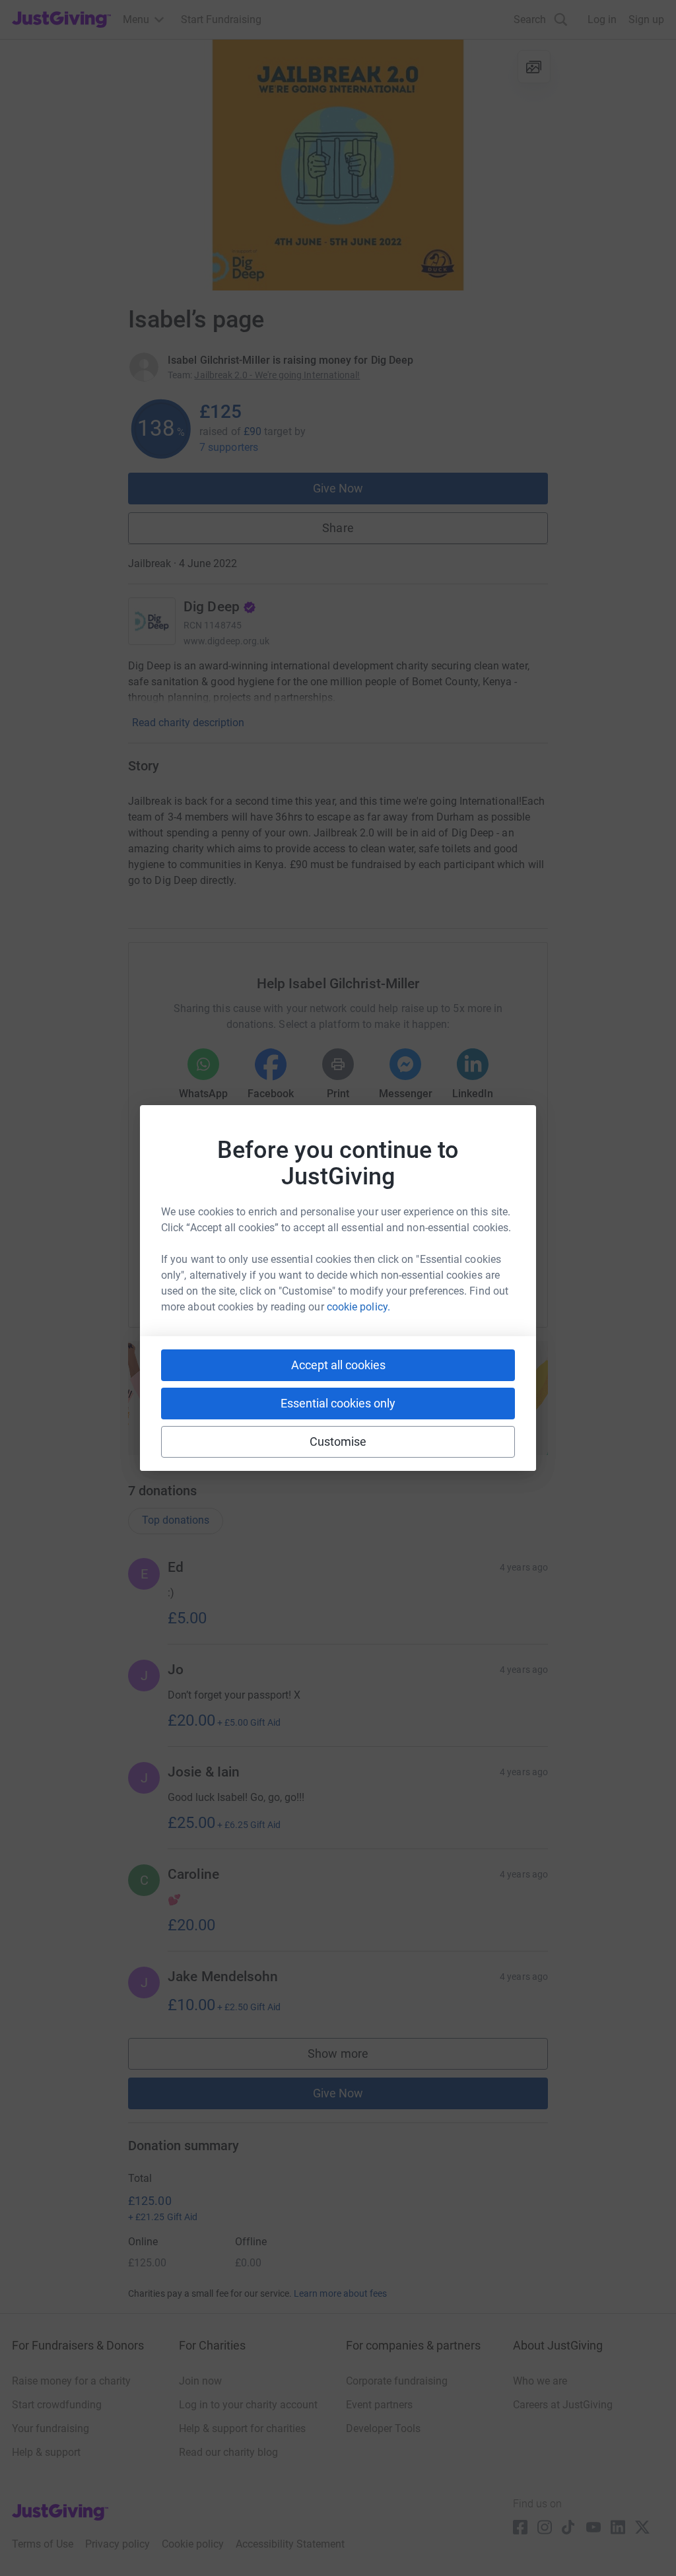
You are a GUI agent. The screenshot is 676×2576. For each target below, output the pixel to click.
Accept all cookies (338, 1365)
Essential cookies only (338, 1403)
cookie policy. (358, 1307)
